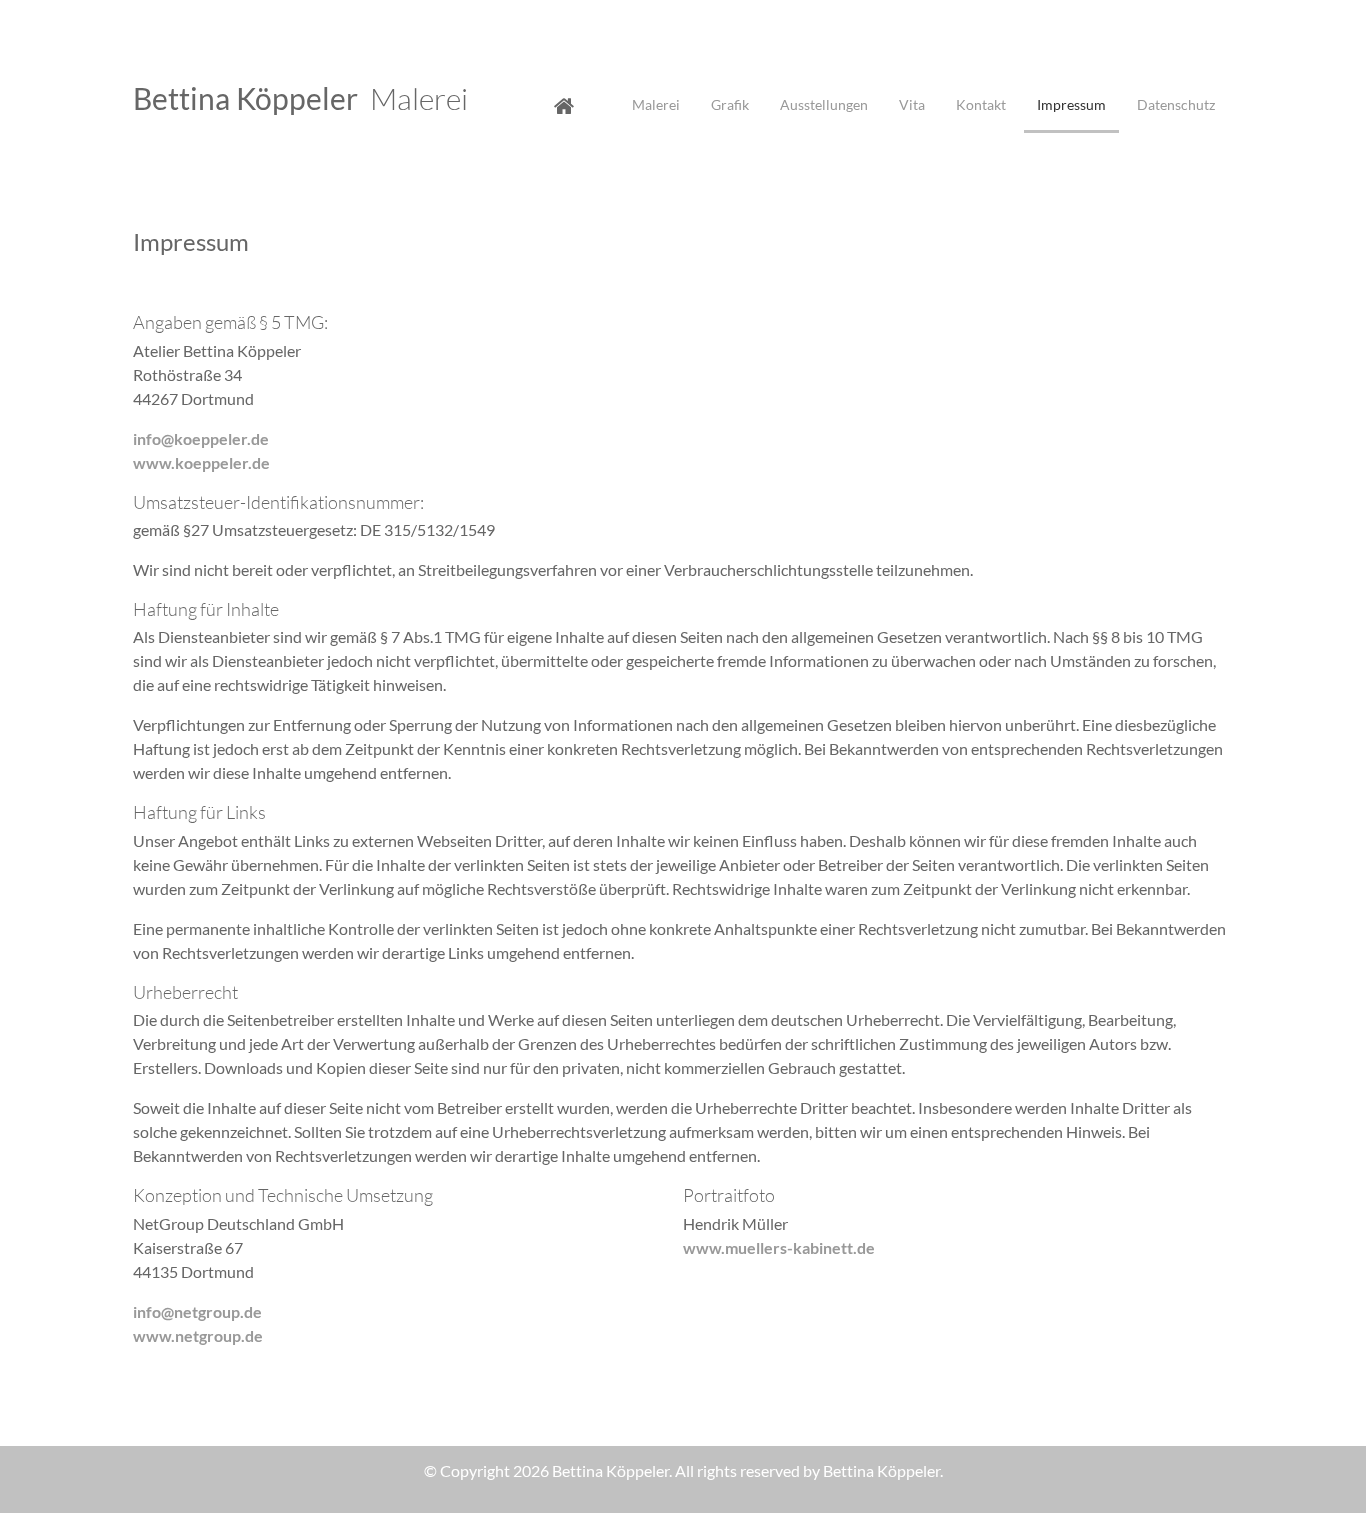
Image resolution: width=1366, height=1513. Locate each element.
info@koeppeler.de (201, 438)
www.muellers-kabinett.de (779, 1247)
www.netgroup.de (198, 1335)
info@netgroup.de (197, 1311)
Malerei (300, 98)
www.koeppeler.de (201, 462)
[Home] (589, 105)
